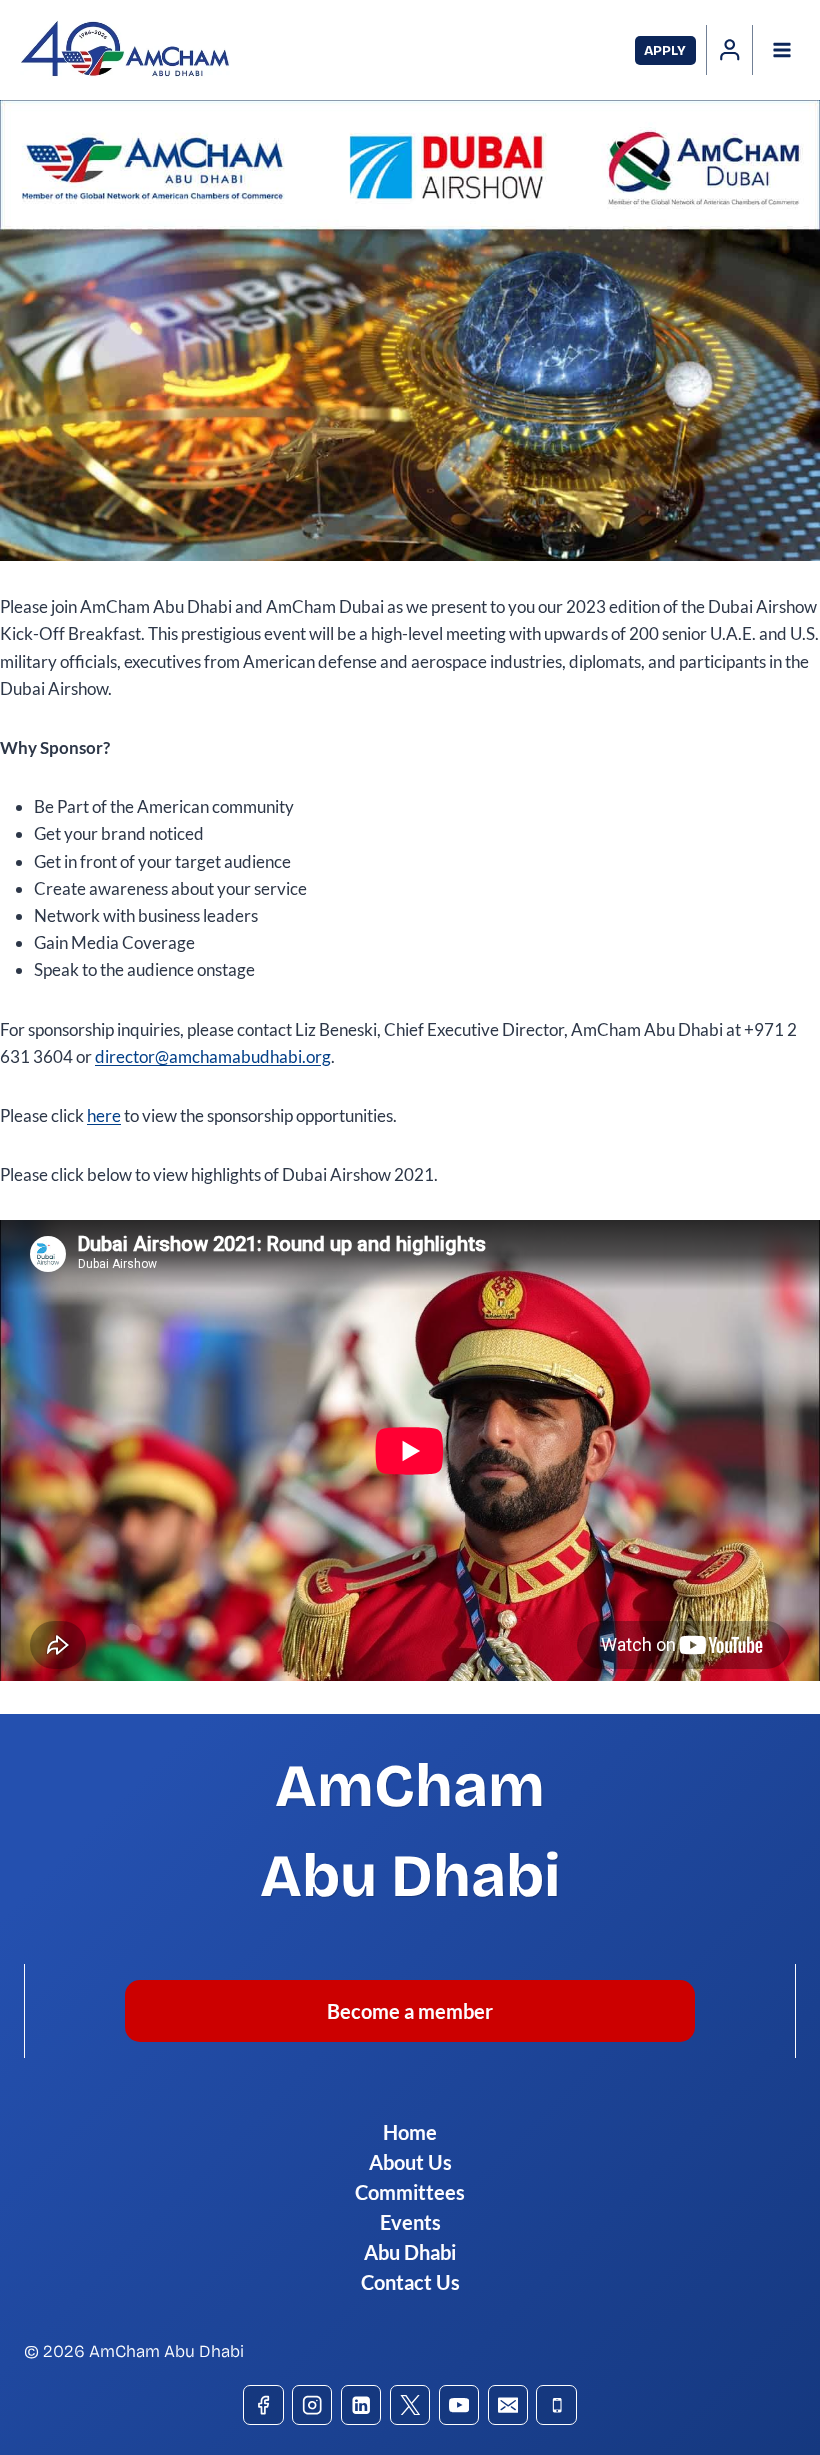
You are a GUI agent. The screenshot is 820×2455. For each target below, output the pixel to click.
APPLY (665, 50)
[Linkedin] (361, 2405)
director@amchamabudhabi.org (213, 1056)
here (104, 1115)
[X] (410, 2405)
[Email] (508, 2405)
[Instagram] (312, 2405)
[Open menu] (781, 49)
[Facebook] (263, 2405)
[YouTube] (459, 2405)
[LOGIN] (730, 50)
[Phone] (556, 2405)
